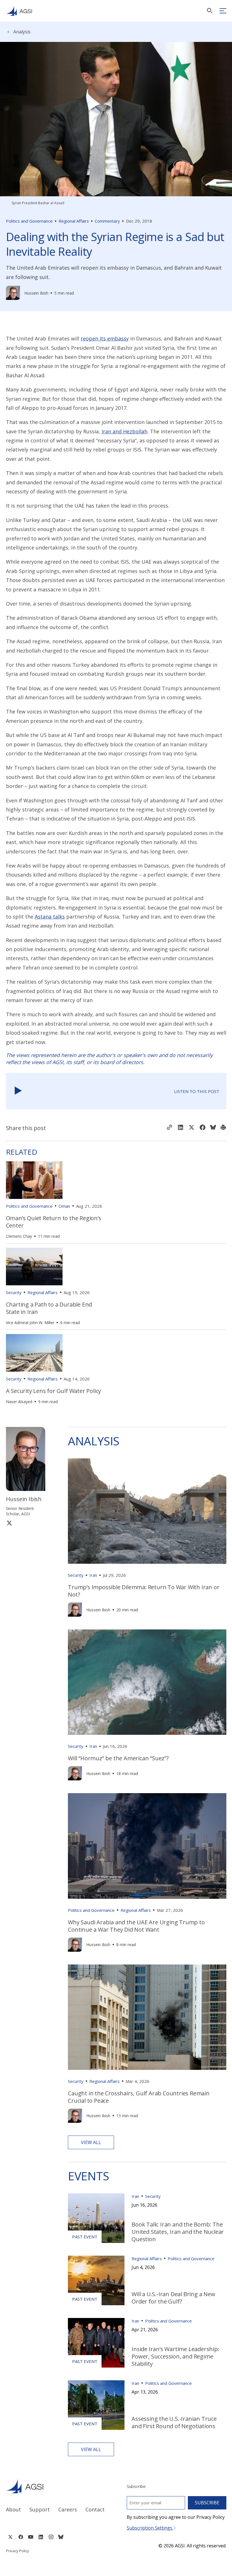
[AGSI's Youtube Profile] (31, 2537)
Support (40, 2509)
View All (91, 2142)
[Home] (56, 2486)
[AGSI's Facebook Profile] (21, 2537)
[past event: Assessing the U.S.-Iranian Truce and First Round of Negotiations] (96, 2405)
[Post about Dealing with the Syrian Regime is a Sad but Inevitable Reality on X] (192, 1128)
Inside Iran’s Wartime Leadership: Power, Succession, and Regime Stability (175, 2356)
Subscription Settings (150, 2528)
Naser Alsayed (19, 1402)
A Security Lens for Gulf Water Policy (54, 1391)
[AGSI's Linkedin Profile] (41, 2537)
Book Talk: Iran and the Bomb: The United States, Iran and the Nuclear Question (178, 2232)
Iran (93, 1575)
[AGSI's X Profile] (10, 2537)
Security (14, 1292)
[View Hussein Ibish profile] (13, 293)
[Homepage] (19, 11)
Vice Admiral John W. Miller (30, 1323)
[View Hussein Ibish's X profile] (9, 1523)
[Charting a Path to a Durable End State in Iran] (34, 1266)
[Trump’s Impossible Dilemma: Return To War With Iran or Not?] (147, 1511)
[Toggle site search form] (210, 11)
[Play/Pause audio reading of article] (18, 1091)
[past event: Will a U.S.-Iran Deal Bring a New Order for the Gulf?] (96, 2280)
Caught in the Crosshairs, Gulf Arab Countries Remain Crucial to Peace (139, 2097)
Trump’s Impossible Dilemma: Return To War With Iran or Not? (144, 1591)
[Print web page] (223, 1128)
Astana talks (50, 917)
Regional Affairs (74, 221)
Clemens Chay (19, 1236)
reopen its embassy (105, 338)
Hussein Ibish (36, 293)
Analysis (22, 32)
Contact (95, 2509)
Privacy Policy (18, 2551)
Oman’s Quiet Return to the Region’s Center (54, 1222)
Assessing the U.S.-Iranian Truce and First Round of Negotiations (174, 2422)
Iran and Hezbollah (124, 431)
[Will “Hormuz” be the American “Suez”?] (147, 1682)
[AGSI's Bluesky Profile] (61, 2537)
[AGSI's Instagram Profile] (51, 2537)
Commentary (107, 221)
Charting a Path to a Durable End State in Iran (49, 1308)
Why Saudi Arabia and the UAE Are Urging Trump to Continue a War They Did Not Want (136, 1926)
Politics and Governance (29, 221)
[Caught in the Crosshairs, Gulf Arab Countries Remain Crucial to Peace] (147, 2017)
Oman (64, 1206)
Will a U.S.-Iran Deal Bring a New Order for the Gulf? (173, 2298)
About (13, 2509)
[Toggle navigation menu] (223, 11)
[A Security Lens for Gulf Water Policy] (34, 1353)
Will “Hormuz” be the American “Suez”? (118, 1758)
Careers (68, 2509)
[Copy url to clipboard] (169, 1128)
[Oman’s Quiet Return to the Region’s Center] (34, 1180)
